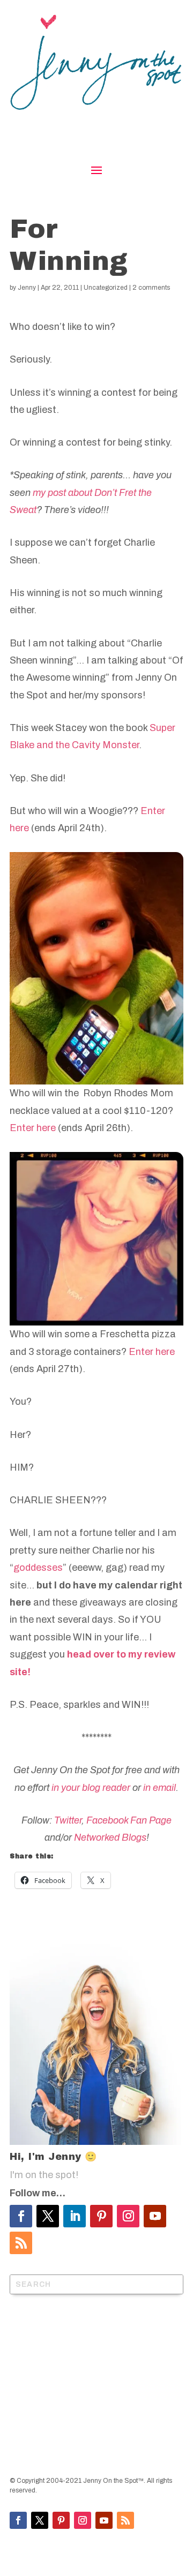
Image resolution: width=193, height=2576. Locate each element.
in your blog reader (91, 1788)
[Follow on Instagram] (128, 2216)
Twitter (68, 1820)
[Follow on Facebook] (21, 2216)
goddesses (38, 1568)
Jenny (27, 288)
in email (159, 1788)
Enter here (33, 1128)
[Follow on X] (48, 2216)
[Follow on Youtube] (155, 2216)
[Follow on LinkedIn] (75, 2216)
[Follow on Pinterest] (101, 2216)
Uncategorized (106, 288)
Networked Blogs (110, 1837)
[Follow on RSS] (21, 2243)
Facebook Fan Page (129, 1820)
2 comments (151, 288)
